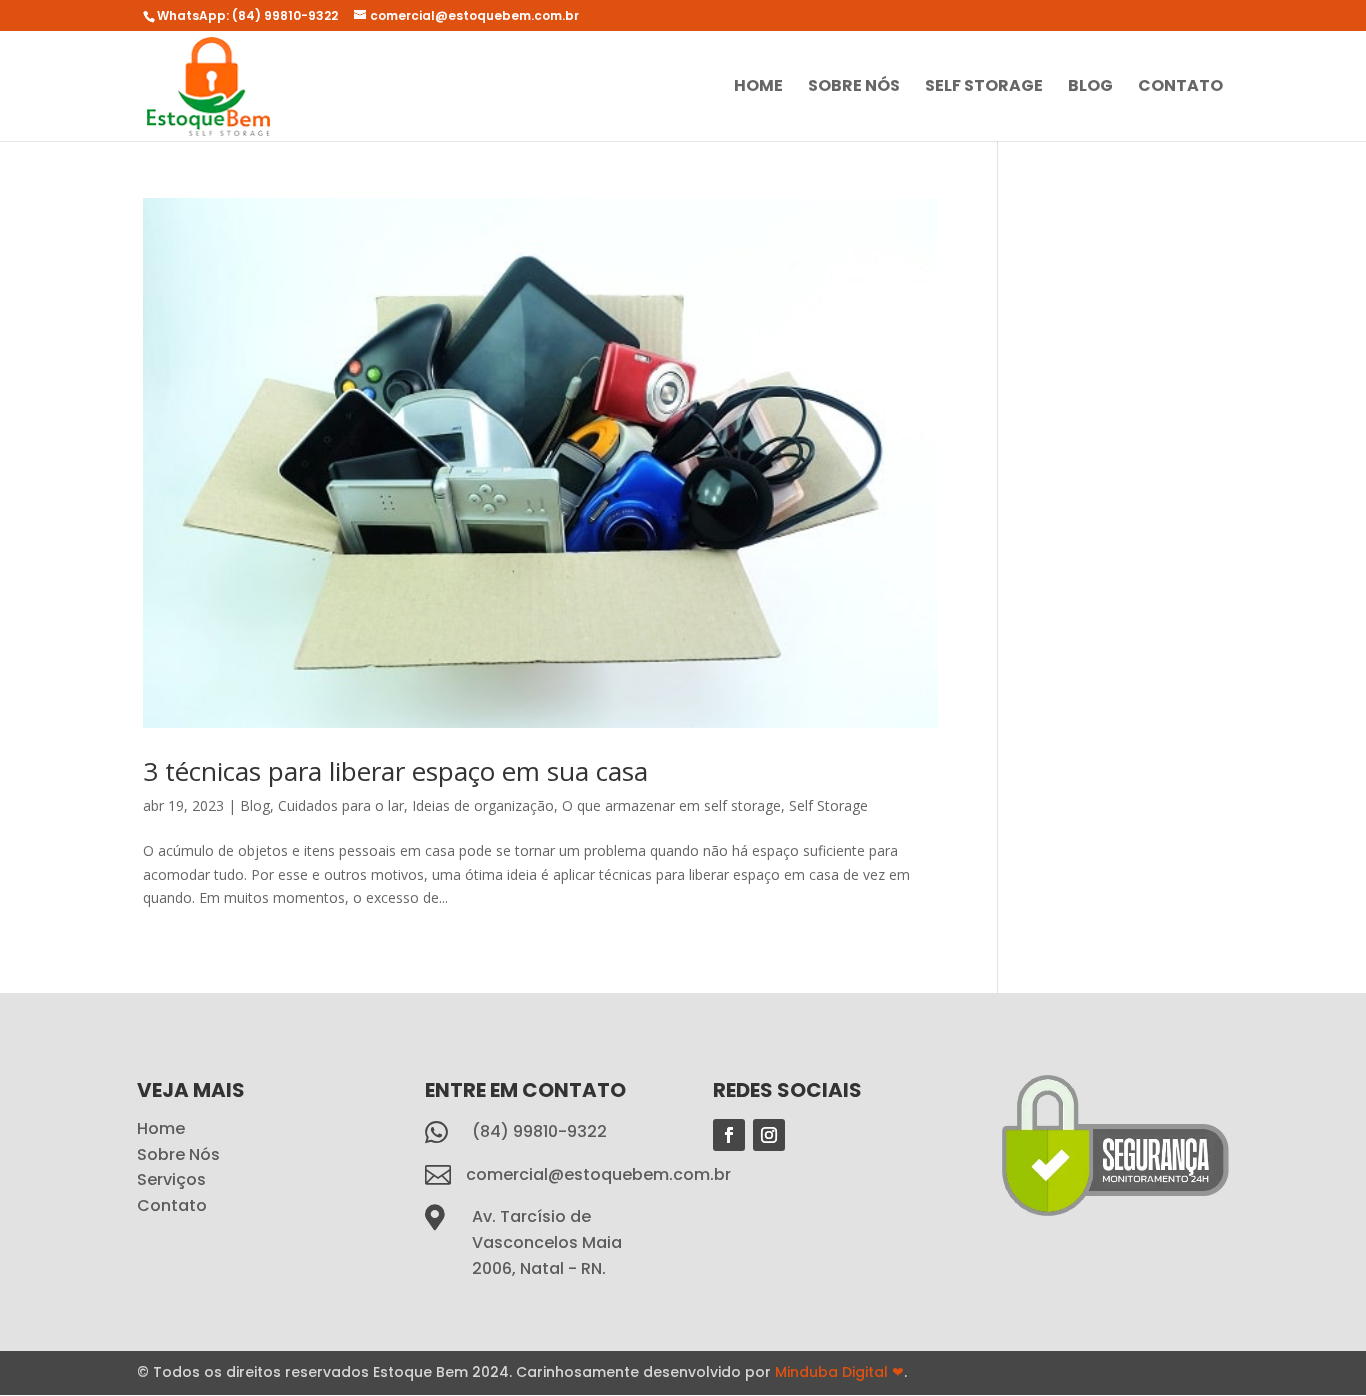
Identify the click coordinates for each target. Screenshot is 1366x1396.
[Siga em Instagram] (769, 1135)
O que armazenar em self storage (671, 805)
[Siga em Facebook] (729, 1135)
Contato (1180, 88)
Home (758, 88)
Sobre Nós (854, 88)
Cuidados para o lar (341, 805)
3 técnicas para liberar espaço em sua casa (395, 771)
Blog (1090, 88)
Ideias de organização (483, 805)
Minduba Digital (839, 1372)
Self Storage (984, 88)
